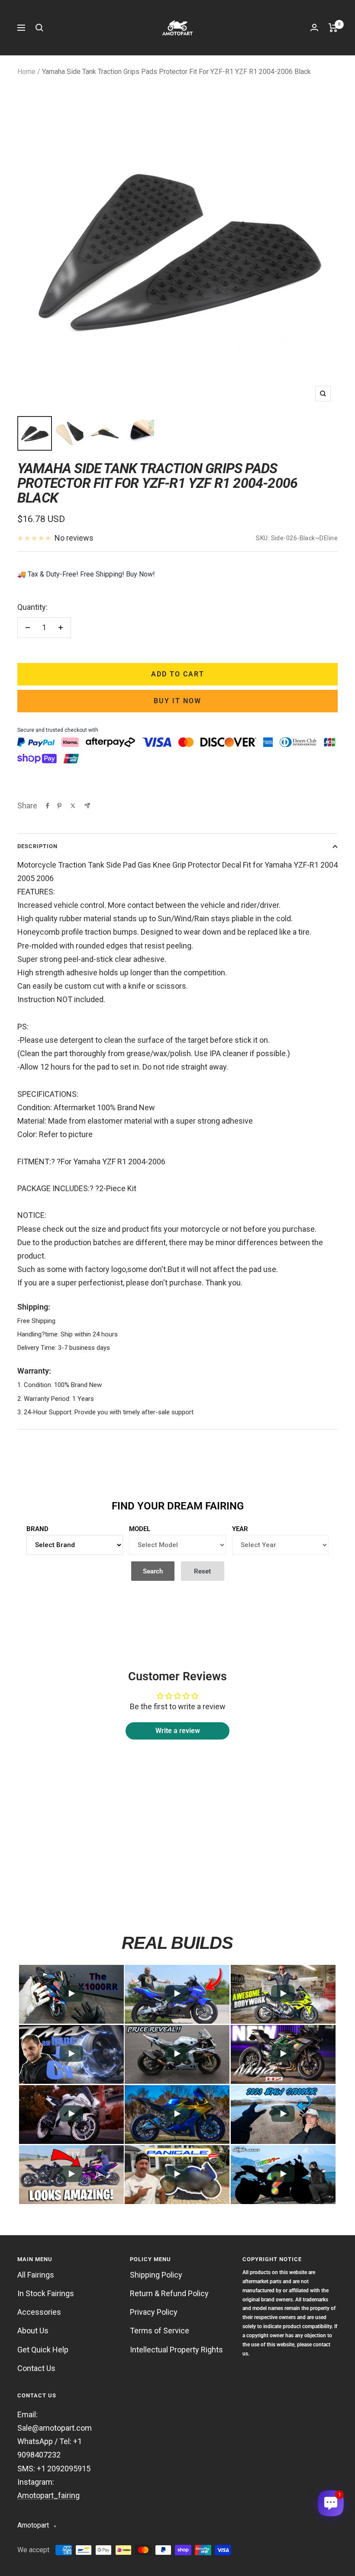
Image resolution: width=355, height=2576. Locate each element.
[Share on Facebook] (48, 806)
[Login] (314, 27)
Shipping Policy (156, 2275)
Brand (37, 1529)
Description (37, 846)
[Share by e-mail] (87, 806)
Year (240, 1529)
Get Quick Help (43, 2350)
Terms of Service (160, 2331)
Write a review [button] (178, 1731)
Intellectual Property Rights (176, 2350)
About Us (33, 2331)
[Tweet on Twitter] (73, 806)
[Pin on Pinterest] (59, 806)
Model (140, 1529)
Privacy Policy (154, 2312)
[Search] (39, 28)
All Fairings (36, 2275)
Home (26, 72)
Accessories (39, 2312)
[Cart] (333, 28)
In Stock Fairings (46, 2293)
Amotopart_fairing (48, 2495)
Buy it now (177, 701)
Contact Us (36, 2368)
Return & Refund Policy (169, 2293)
